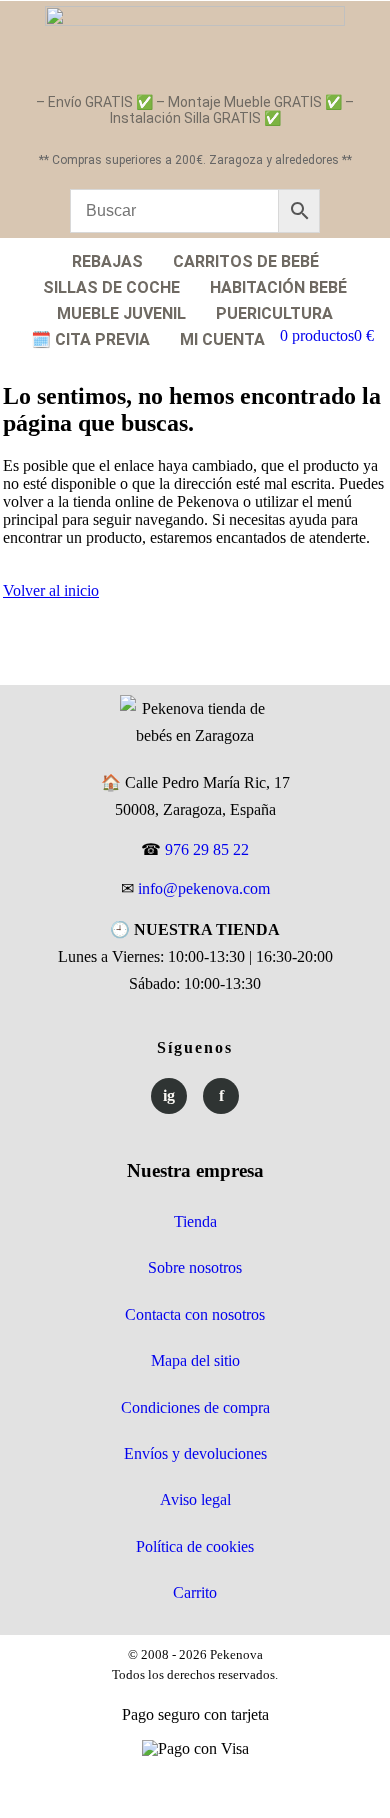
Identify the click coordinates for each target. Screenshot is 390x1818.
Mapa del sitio (195, 1360)
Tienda (195, 1221)
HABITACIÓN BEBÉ (278, 287)
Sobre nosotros (195, 1267)
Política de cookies (195, 1546)
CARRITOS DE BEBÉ (246, 261)
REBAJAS (107, 261)
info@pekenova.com (204, 888)
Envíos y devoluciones (195, 1453)
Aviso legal (195, 1499)
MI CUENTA (222, 339)
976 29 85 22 (207, 849)
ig (169, 1095)
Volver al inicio (51, 590)
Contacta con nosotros (195, 1314)
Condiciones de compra (195, 1407)
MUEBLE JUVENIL (121, 313)
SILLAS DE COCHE (111, 287)
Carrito (195, 1592)
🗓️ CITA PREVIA (90, 339)
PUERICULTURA (274, 313)
